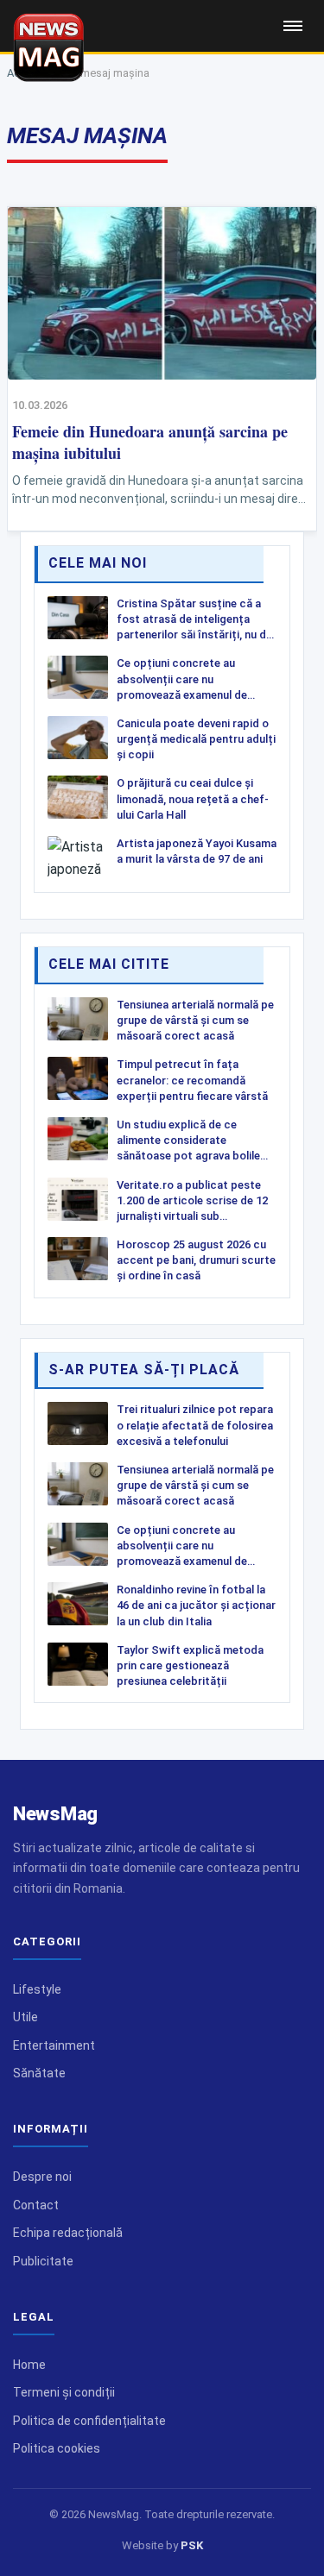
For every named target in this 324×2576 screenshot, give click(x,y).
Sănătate (39, 2073)
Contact (36, 2205)
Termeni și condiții (64, 2392)
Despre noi (42, 2177)
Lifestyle (37, 1989)
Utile (25, 2017)
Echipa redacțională (68, 2233)
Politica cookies (57, 2448)
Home (29, 2365)
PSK (192, 2545)
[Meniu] (293, 26)
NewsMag (55, 1814)
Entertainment (54, 2045)
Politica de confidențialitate (89, 2421)
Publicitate (43, 2261)
